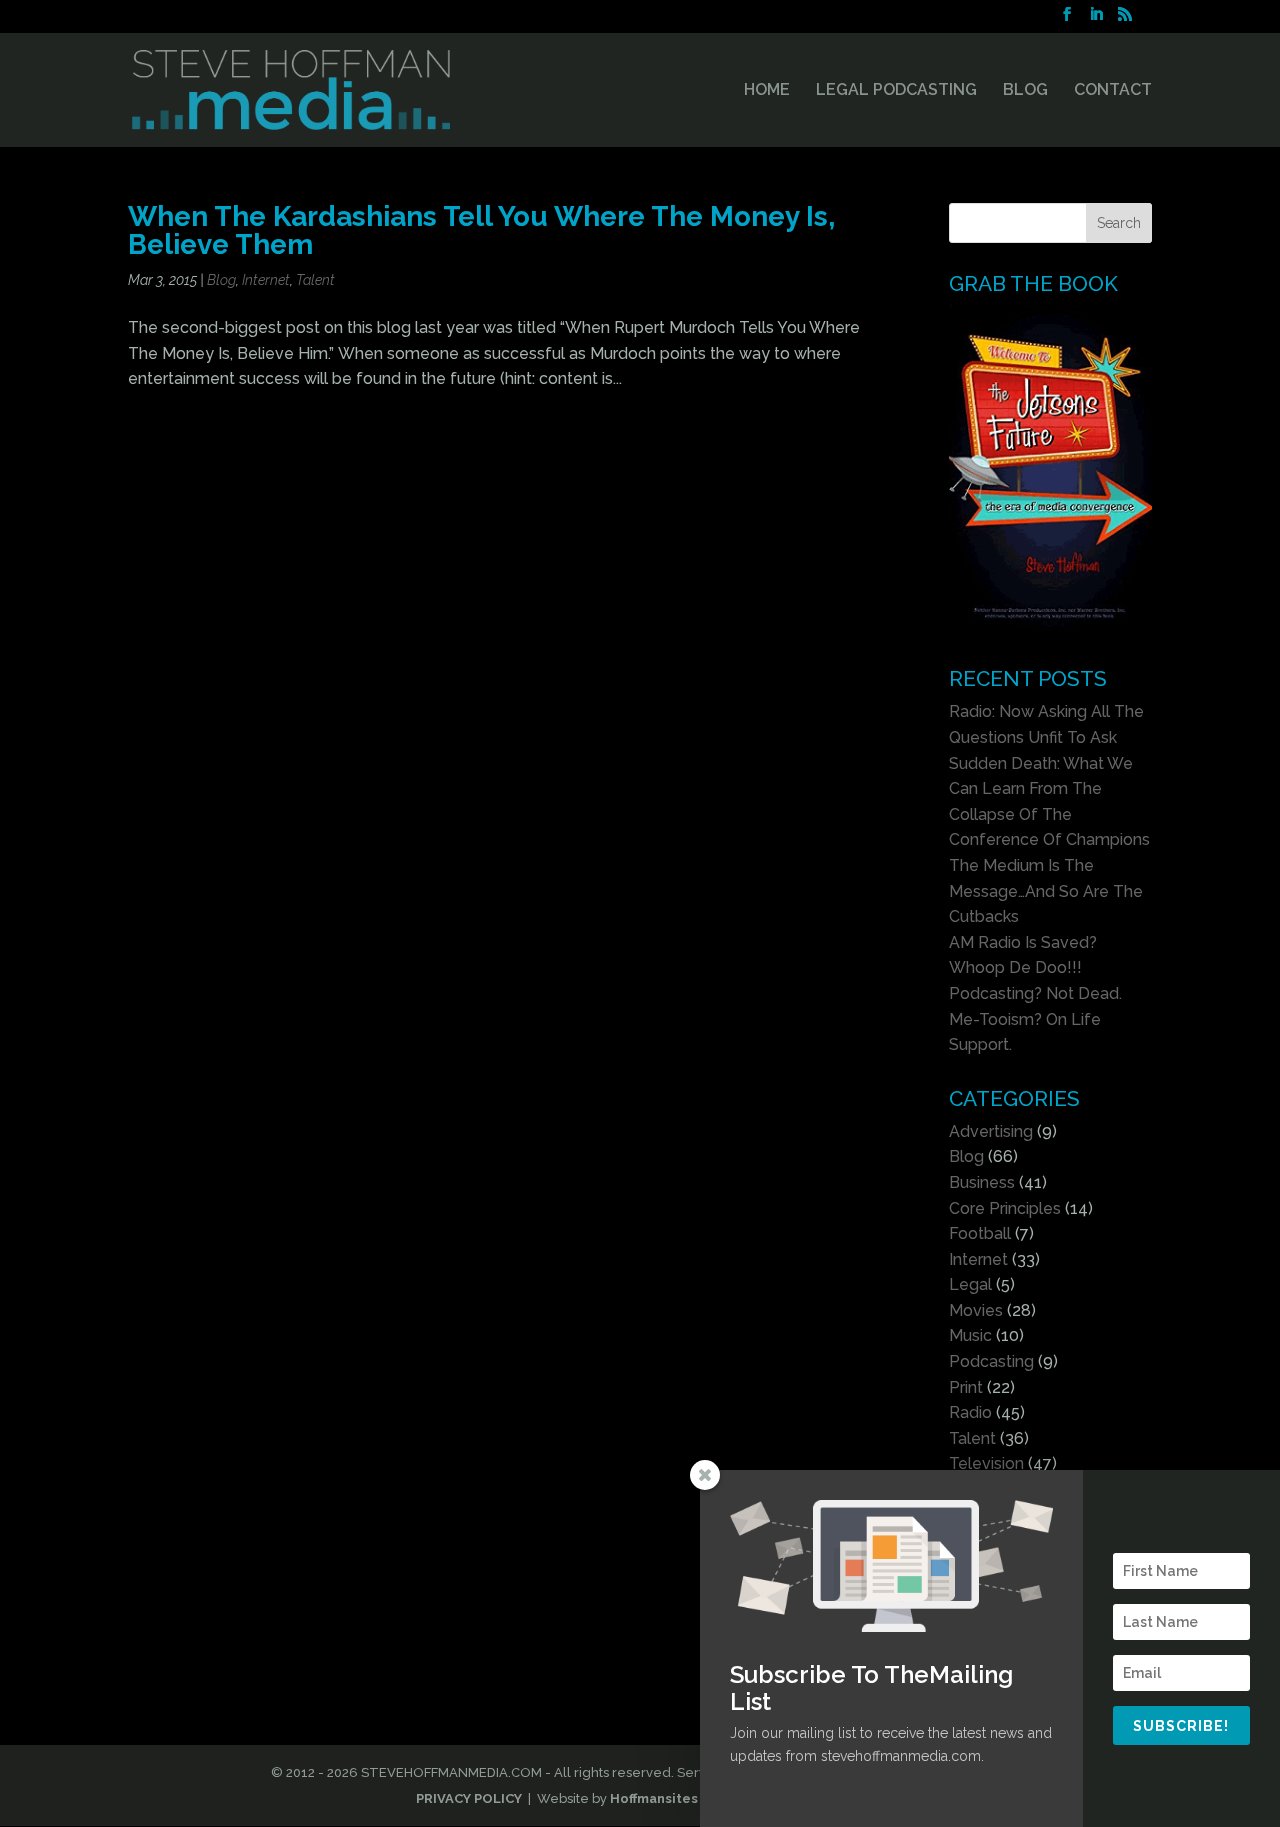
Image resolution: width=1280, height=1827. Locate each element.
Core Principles (1005, 1208)
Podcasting (991, 1361)
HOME (767, 91)
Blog (221, 280)
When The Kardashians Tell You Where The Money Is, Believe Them (481, 230)
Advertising (991, 1131)
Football (980, 1233)
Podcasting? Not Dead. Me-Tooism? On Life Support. (1035, 1019)
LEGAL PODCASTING (896, 91)
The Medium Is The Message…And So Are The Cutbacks (1046, 891)
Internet (266, 280)
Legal (970, 1284)
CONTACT (1113, 91)
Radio (970, 1412)
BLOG (1025, 91)
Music (970, 1335)
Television (986, 1463)
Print (966, 1387)
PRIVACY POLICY (469, 1798)
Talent (315, 280)
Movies (976, 1310)
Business (982, 1182)
